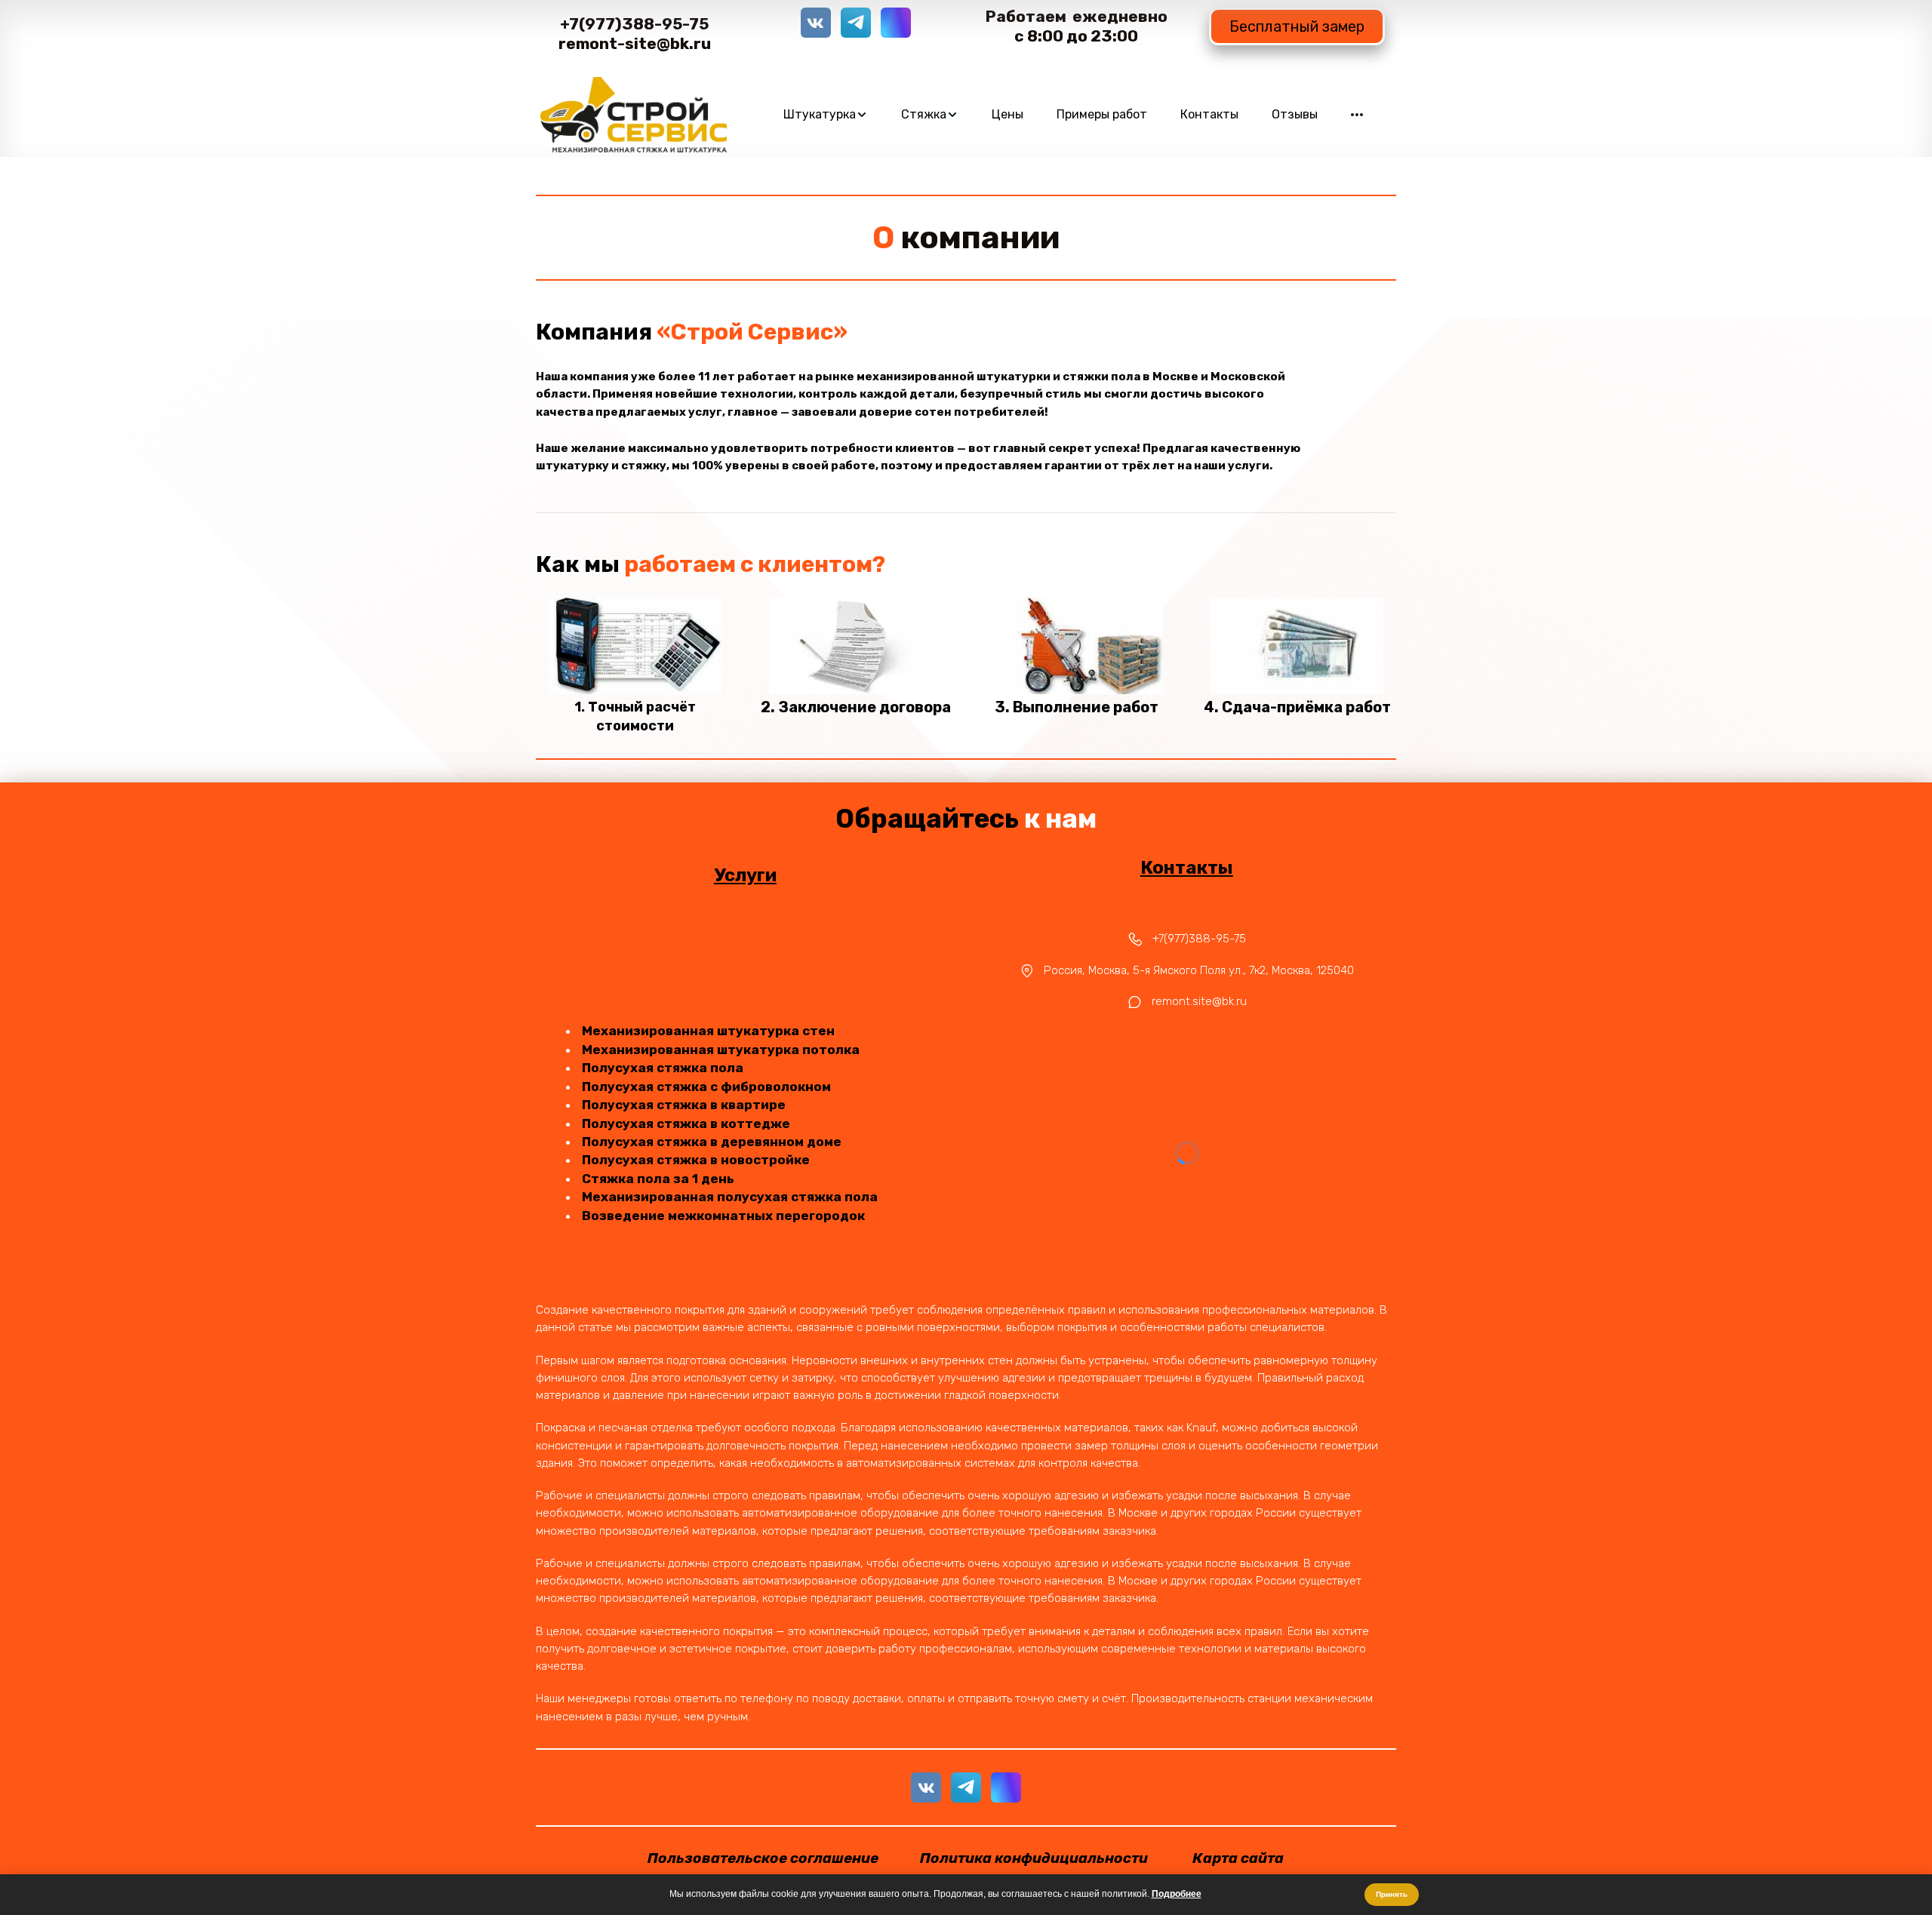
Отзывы (1295, 114)
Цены (1008, 114)
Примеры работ (1102, 114)
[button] (826, 115)
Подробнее (1177, 1894)
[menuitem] (826, 115)
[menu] (1073, 115)
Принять (1392, 1894)
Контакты (1209, 114)
